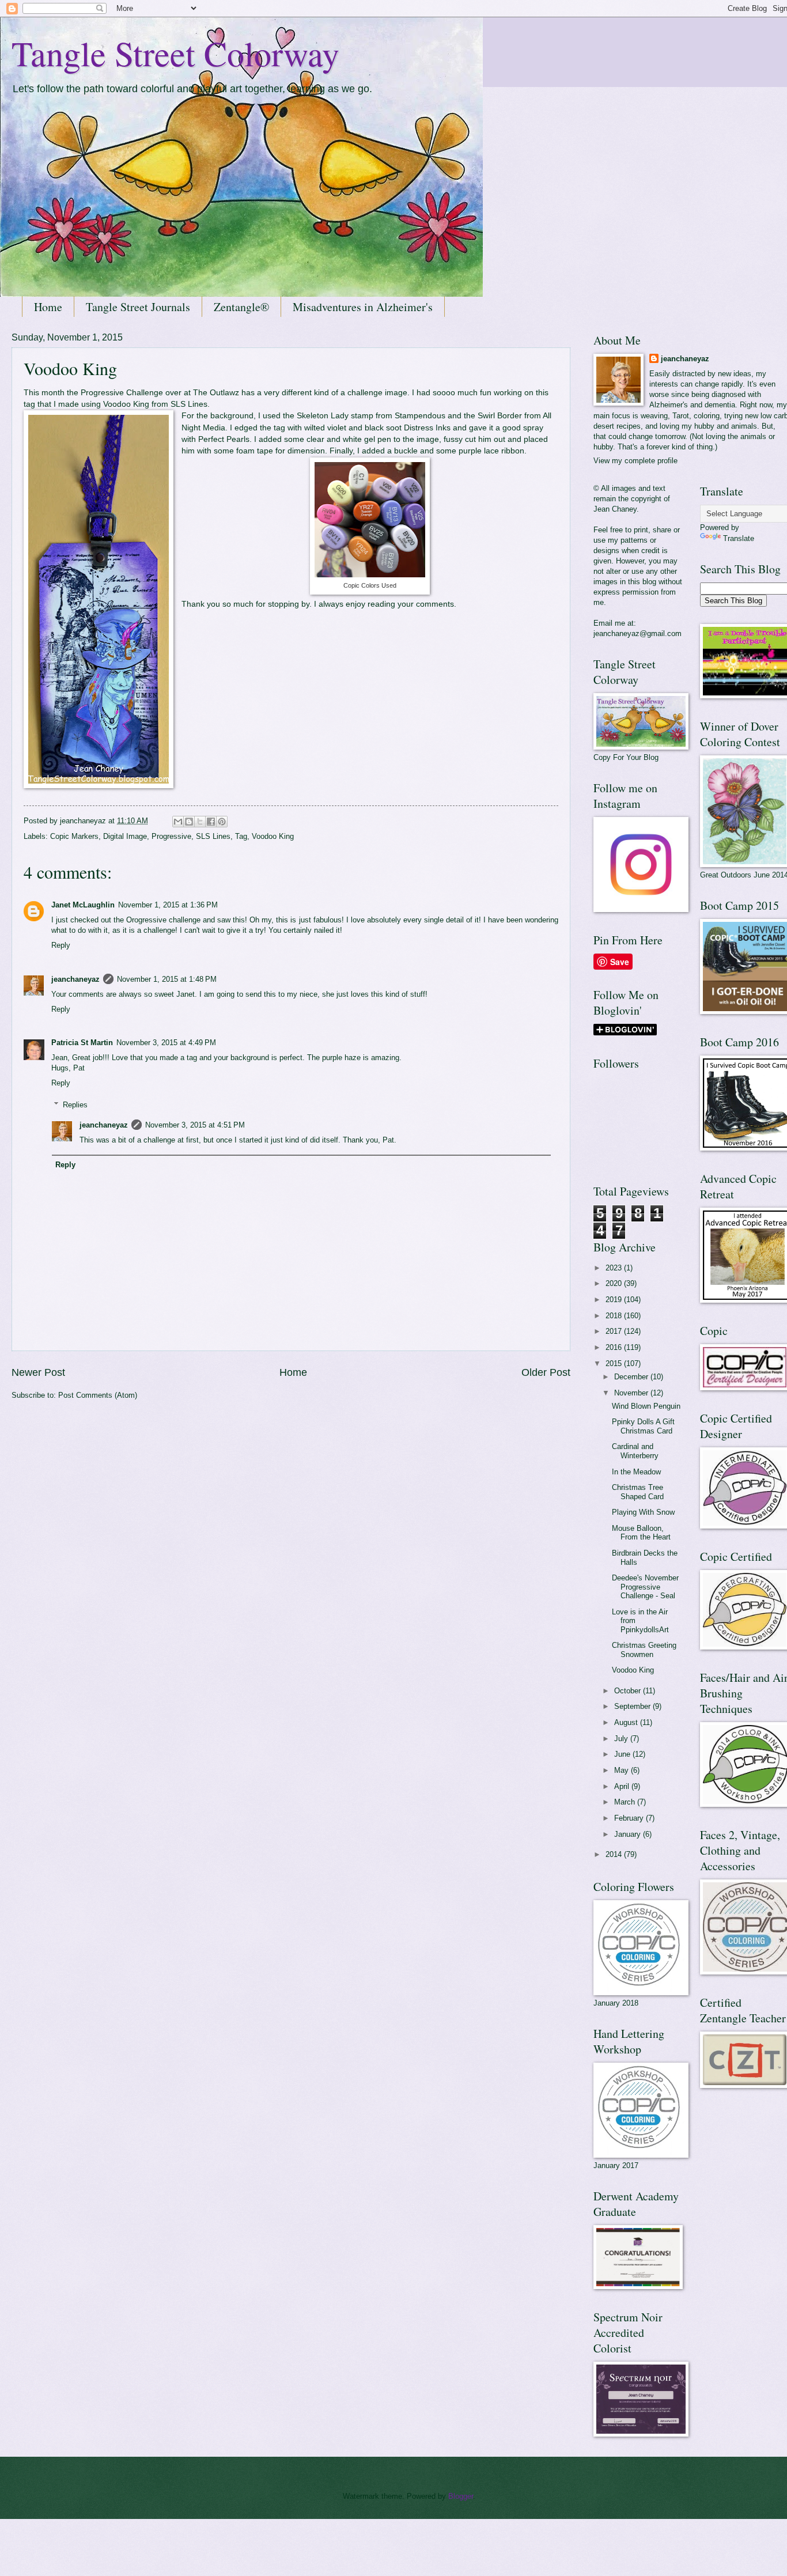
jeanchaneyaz (75, 979)
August (627, 1722)
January (629, 1834)
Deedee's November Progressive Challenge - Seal (645, 1587)
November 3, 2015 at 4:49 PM (166, 1043)
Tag (241, 836)
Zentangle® (241, 307)
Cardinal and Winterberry (635, 1451)
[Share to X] (200, 822)
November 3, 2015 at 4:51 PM (195, 1125)
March (626, 1802)
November (632, 1393)
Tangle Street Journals (138, 307)
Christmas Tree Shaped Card (638, 1492)
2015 (615, 1363)
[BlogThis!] (189, 822)
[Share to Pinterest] (222, 822)
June (623, 1754)
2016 (615, 1347)
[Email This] (178, 822)
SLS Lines (189, 404)
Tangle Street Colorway (175, 53)
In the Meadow (636, 1472)
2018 (615, 1316)
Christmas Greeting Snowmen (644, 1650)
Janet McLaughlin (83, 905)
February (630, 1818)
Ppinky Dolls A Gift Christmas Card (643, 1426)
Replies (75, 1105)
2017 (615, 1331)
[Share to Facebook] (211, 822)
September (633, 1706)
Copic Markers (74, 836)
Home (48, 307)
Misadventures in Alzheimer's (363, 307)
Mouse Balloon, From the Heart (641, 1533)
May (623, 1770)
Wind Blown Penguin (646, 1406)
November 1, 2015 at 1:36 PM (168, 905)
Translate (739, 538)
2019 (615, 1300)
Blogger (461, 2496)
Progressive (171, 836)
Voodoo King (126, 404)
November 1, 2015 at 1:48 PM (167, 979)
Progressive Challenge (122, 393)
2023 (615, 1268)
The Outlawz (216, 393)
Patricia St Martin (82, 1043)
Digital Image (125, 836)
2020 (615, 1283)
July (622, 1739)
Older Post (546, 1372)
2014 (615, 1854)
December (632, 1377)
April (623, 1786)
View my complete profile (635, 461)
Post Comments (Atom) (98, 1395)
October (629, 1691)
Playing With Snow (643, 1512)
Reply (61, 945)
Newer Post (38, 1372)
